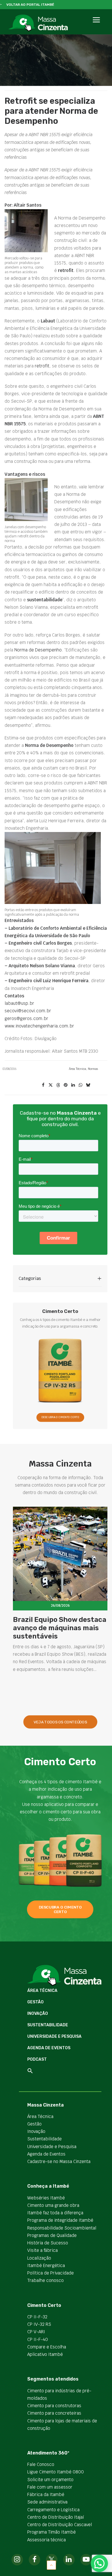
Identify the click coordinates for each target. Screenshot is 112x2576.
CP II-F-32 (37, 2317)
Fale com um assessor (50, 2487)
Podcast (37, 2059)
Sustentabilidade (48, 2025)
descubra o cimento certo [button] (61, 1909)
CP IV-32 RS (39, 2324)
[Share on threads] (58, 1085)
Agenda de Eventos (49, 2048)
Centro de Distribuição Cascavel (60, 2525)
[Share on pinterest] (65, 1085)
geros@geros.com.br (26, 1018)
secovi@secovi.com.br (28, 1011)
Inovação (38, 2014)
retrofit (42, 366)
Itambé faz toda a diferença (55, 2213)
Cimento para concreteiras (54, 2413)
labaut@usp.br (19, 1003)
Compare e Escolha (47, 2347)
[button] (96, 26)
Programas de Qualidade (52, 2235)
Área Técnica (78, 1069)
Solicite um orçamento (50, 2480)
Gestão (35, 2002)
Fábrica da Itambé (46, 2494)
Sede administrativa (47, 2502)
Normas (93, 1069)
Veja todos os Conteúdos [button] (60, 1722)
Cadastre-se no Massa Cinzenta (59, 2161)
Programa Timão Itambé (52, 2532)
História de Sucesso (48, 2243)
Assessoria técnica (47, 2540)
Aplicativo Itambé (45, 2354)
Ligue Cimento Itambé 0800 (56, 2472)
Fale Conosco (41, 2464)
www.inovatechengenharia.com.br (39, 1026)
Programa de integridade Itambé (60, 2220)
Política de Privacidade (51, 2273)
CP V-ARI (36, 2332)
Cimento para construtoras (54, 2406)
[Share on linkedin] (73, 1085)
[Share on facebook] (43, 1085)
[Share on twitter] (51, 1085)
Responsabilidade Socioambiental (62, 2228)
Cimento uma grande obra (53, 2205)
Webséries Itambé (46, 2198)
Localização (39, 2258)
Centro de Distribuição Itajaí (56, 2517)
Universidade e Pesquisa (54, 2036)
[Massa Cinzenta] (38, 23)
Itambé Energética (46, 2265)
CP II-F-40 (38, 2339)
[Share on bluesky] (88, 1085)
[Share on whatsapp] (80, 1085)
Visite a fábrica (43, 2250)
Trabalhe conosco (46, 2280)
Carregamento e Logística (53, 2510)
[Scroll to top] (51, 2565)
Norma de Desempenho (38, 650)
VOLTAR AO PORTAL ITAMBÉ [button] (30, 5)
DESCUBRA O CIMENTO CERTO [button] (60, 1417)
